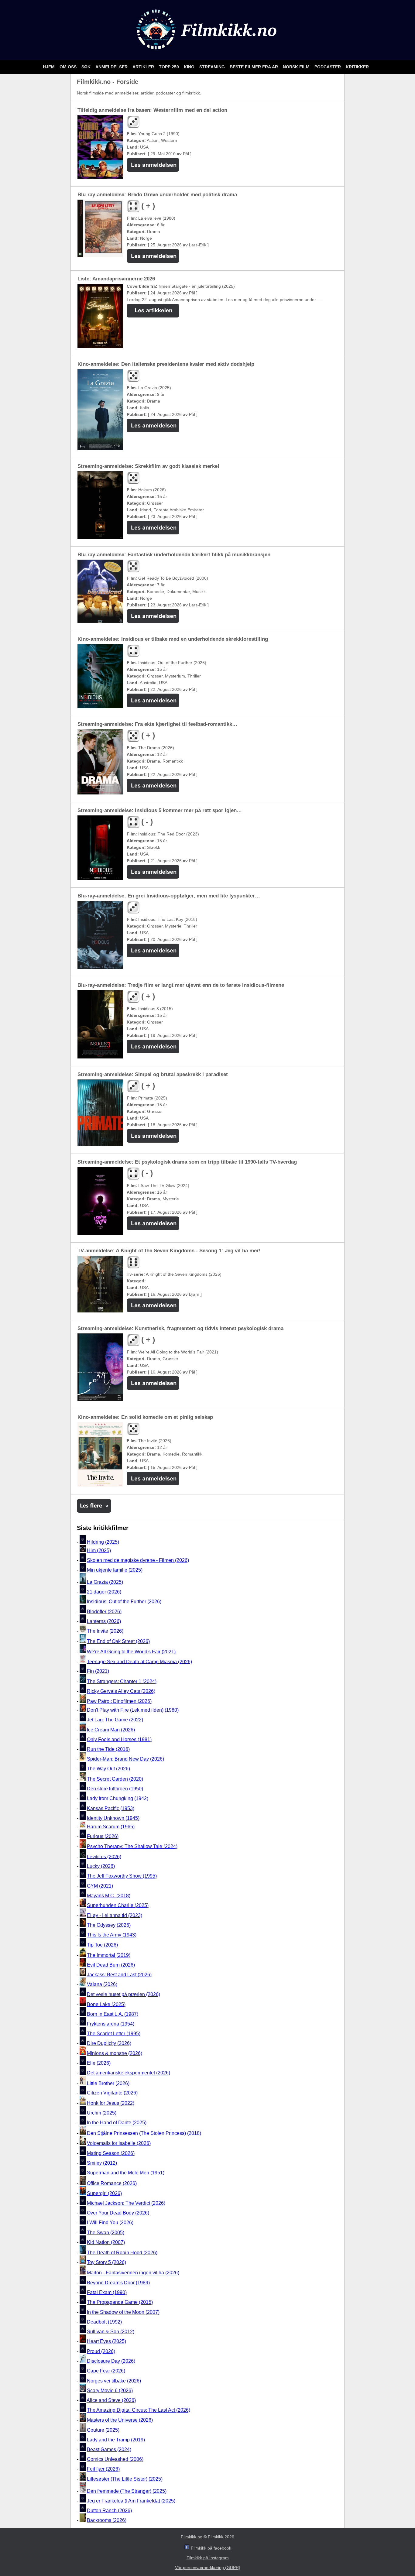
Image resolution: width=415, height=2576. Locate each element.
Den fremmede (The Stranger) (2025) (127, 2491)
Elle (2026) (99, 2063)
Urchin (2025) (102, 2113)
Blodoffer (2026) (104, 1612)
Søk (87, 67)
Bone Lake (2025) (106, 2004)
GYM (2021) (100, 1886)
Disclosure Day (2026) (111, 2361)
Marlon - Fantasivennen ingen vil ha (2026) (133, 2273)
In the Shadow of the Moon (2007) (123, 2312)
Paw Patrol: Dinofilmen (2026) (119, 1701)
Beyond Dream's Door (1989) (118, 2283)
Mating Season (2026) (111, 2153)
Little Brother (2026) (108, 2083)
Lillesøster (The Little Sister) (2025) (125, 2479)
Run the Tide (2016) (108, 1749)
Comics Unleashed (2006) (115, 2459)
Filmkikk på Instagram (208, 2558)
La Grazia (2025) (105, 1582)
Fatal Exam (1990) (107, 2292)
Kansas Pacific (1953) (111, 1808)
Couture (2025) (103, 2430)
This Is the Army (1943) (112, 1935)
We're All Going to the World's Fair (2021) (131, 1652)
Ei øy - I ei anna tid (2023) (115, 1915)
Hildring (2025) (103, 1542)
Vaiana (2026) (102, 1985)
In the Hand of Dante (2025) (117, 2123)
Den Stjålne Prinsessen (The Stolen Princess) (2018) (144, 2133)
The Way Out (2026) (108, 1769)
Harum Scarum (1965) (111, 1827)
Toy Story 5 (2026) (106, 2262)
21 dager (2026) (104, 1592)
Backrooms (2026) (107, 2521)
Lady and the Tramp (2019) (116, 2440)
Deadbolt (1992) (104, 2322)
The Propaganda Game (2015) (120, 2302)
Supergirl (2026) (104, 2193)
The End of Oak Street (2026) (118, 1641)
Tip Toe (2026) (102, 1945)
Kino (190, 67)
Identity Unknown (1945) (113, 1818)
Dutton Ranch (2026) (109, 2511)
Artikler (144, 67)
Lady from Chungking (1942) (118, 1799)
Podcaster (328, 67)
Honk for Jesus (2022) (111, 2103)
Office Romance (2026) (112, 2183)
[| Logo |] (207, 53)
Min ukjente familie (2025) (115, 1570)
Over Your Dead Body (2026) (118, 2213)
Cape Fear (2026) (106, 2371)
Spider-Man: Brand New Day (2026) (125, 1759)
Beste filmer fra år (254, 67)
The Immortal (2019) (109, 1955)
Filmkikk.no (192, 2537)
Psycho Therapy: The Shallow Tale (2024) (132, 1846)
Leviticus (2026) (104, 1856)
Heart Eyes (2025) (106, 2342)
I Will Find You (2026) (110, 2223)
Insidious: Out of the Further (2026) (124, 1602)
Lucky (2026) (101, 1866)
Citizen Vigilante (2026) (112, 2093)
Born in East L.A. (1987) (113, 2014)
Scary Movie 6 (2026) (110, 2391)
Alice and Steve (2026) (111, 2400)
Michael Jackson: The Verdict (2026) (126, 2203)
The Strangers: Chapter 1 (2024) (122, 1681)
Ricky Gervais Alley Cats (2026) (121, 1691)
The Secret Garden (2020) (115, 1779)
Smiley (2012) (102, 2163)
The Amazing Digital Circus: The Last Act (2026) (139, 2410)
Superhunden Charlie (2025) (118, 1905)
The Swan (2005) (106, 2233)
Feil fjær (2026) (103, 2469)
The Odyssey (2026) (109, 1925)
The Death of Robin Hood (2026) (122, 2253)
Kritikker (357, 67)
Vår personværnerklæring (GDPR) (208, 2567)
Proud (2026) (101, 2351)
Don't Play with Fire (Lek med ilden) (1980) (133, 1710)
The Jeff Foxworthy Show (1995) (122, 1876)
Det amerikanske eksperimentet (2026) (129, 2073)
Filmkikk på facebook (211, 2548)
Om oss (69, 67)
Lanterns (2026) (104, 1621)
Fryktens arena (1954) (111, 2024)
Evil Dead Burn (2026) (111, 1965)
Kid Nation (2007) (106, 2242)
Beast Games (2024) (109, 2449)
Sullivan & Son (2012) (111, 2332)
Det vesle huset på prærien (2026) (123, 1994)
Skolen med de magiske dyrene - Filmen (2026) (138, 1560)
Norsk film (297, 67)
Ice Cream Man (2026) (111, 1730)
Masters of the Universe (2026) (120, 2420)
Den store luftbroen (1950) (115, 1789)
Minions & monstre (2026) (115, 2053)
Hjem (49, 67)
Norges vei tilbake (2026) (114, 2381)
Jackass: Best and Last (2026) (119, 1975)
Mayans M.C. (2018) (109, 1896)
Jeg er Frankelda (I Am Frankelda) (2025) (131, 2501)
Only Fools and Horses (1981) (119, 1739)
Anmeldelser (112, 67)
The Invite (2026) (105, 1631)
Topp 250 (170, 67)
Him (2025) (99, 1550)
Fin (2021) (98, 1671)
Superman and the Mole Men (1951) (126, 2173)
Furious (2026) (103, 1836)
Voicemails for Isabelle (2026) (119, 2144)
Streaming (213, 67)
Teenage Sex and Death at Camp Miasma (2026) (139, 1661)
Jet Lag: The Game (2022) (115, 1720)
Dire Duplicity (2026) (109, 2044)
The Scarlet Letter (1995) (114, 2034)
